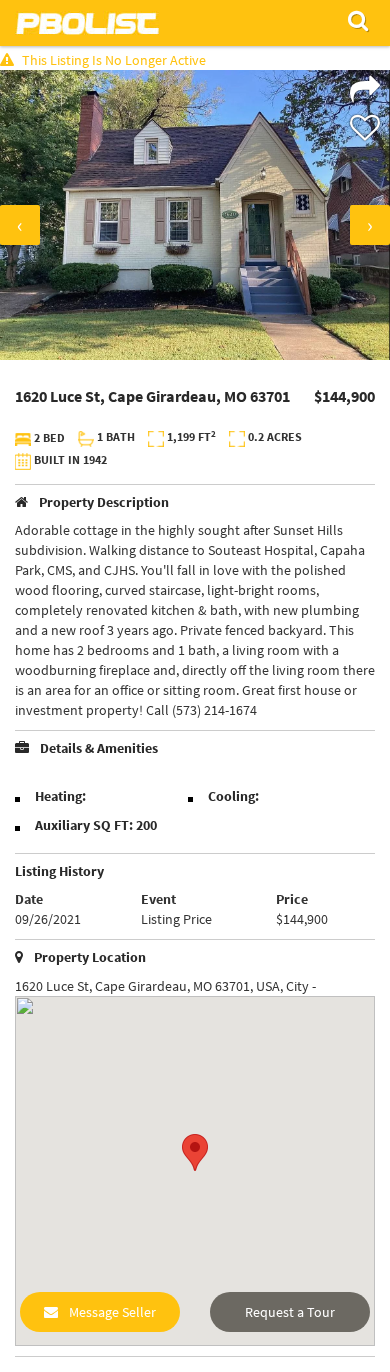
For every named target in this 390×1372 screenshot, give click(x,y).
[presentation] (20, 225)
